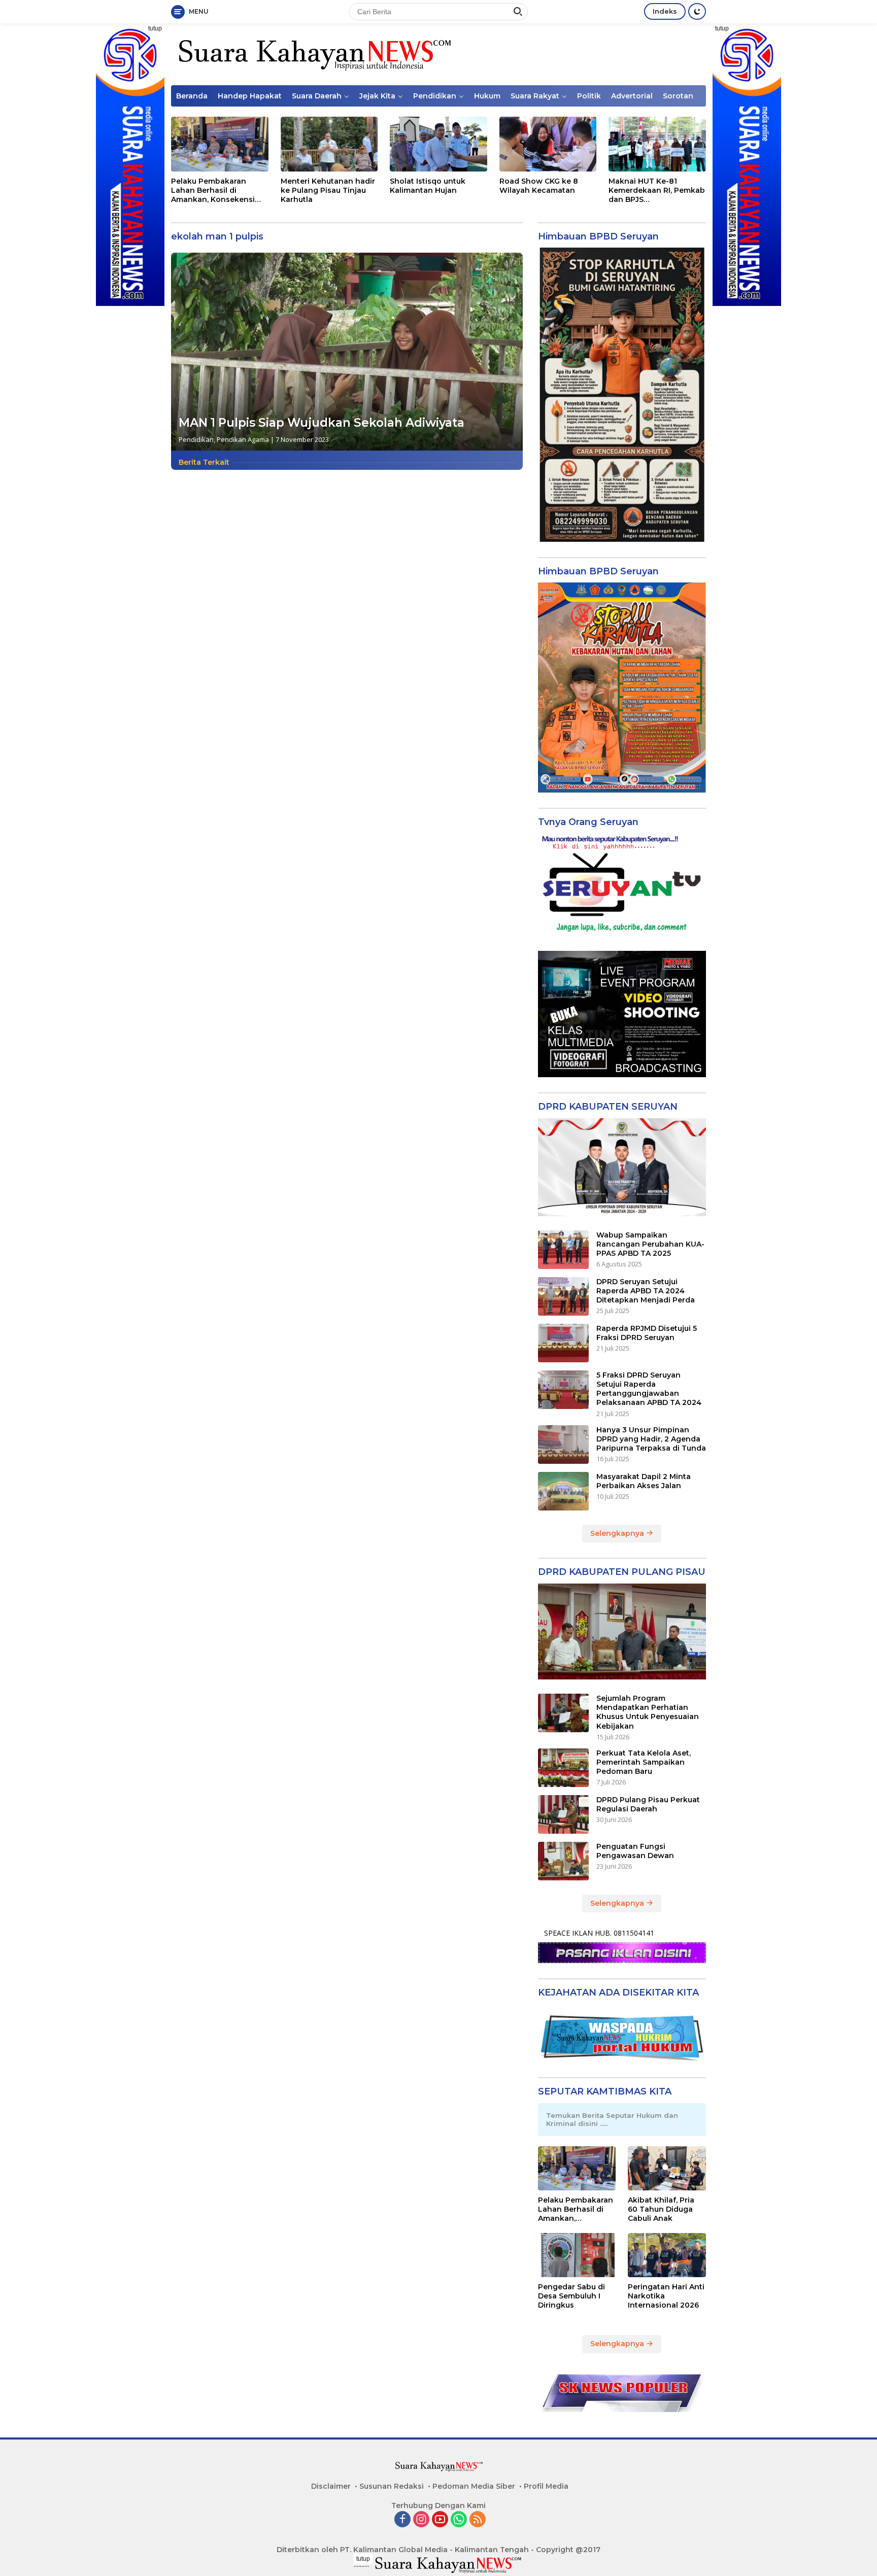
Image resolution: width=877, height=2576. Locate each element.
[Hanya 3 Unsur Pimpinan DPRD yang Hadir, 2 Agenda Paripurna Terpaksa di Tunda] (563, 1445)
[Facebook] (402, 2520)
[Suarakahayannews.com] (313, 54)
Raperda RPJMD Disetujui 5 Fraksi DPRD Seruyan (647, 1333)
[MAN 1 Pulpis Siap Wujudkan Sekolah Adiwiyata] (347, 352)
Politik (589, 96)
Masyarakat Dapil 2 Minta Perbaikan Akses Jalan (644, 1481)
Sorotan (678, 96)
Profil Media (546, 2486)
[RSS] (478, 2520)
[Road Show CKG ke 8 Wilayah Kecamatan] (548, 144)
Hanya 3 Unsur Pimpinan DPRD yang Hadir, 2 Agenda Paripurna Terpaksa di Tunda (651, 1439)
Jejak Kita (377, 96)
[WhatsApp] (459, 2520)
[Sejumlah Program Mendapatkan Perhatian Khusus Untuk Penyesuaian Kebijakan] (563, 1713)
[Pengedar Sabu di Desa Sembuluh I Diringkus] (577, 2255)
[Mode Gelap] (697, 11)
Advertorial (632, 96)
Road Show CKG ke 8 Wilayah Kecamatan (539, 186)
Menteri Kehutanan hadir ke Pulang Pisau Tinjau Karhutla (328, 190)
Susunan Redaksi (392, 2486)
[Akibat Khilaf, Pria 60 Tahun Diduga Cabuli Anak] (667, 2168)
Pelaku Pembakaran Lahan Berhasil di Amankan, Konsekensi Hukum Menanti (213, 191)
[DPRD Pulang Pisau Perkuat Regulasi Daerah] (563, 1814)
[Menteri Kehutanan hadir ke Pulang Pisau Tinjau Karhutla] (329, 144)
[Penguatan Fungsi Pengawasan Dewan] (563, 1861)
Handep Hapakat (250, 96)
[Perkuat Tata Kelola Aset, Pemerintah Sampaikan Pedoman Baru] (563, 1768)
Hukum (487, 96)
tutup (155, 28)
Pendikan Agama (243, 439)
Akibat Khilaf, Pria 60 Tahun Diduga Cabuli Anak (661, 2209)
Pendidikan (435, 96)
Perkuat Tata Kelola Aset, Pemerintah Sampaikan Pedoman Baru (644, 1762)
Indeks (665, 11)
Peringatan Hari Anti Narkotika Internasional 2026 (666, 2296)
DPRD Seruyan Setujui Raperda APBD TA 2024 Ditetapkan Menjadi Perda (646, 1291)
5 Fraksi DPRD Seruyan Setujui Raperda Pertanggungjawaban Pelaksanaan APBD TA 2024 (649, 1389)
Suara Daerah (317, 96)
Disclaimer (331, 2486)
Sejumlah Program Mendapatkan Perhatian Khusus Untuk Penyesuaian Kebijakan (648, 1712)
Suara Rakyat (535, 96)
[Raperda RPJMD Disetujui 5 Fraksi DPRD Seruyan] (563, 1343)
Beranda (192, 96)
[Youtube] (440, 2520)
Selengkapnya (618, 1533)
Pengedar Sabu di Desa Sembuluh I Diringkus (571, 2296)
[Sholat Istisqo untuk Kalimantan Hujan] (438, 144)
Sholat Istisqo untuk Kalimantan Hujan (428, 186)
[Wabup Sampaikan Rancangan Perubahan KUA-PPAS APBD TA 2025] (563, 1250)
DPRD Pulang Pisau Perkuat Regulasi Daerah (648, 1804)
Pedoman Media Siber (474, 2486)
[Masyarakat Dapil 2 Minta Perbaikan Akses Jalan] (563, 1491)
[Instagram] (421, 2520)
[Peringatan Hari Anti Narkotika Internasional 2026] (667, 2255)
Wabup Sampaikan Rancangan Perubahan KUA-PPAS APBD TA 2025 (650, 1244)
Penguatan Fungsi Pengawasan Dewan (635, 1851)
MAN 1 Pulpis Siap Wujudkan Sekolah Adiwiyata (322, 423)
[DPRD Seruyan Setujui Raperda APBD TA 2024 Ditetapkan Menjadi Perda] (563, 1296)
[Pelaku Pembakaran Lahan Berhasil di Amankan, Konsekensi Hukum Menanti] (220, 144)
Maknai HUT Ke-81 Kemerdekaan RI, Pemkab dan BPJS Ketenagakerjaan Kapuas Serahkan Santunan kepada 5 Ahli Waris (657, 191)
